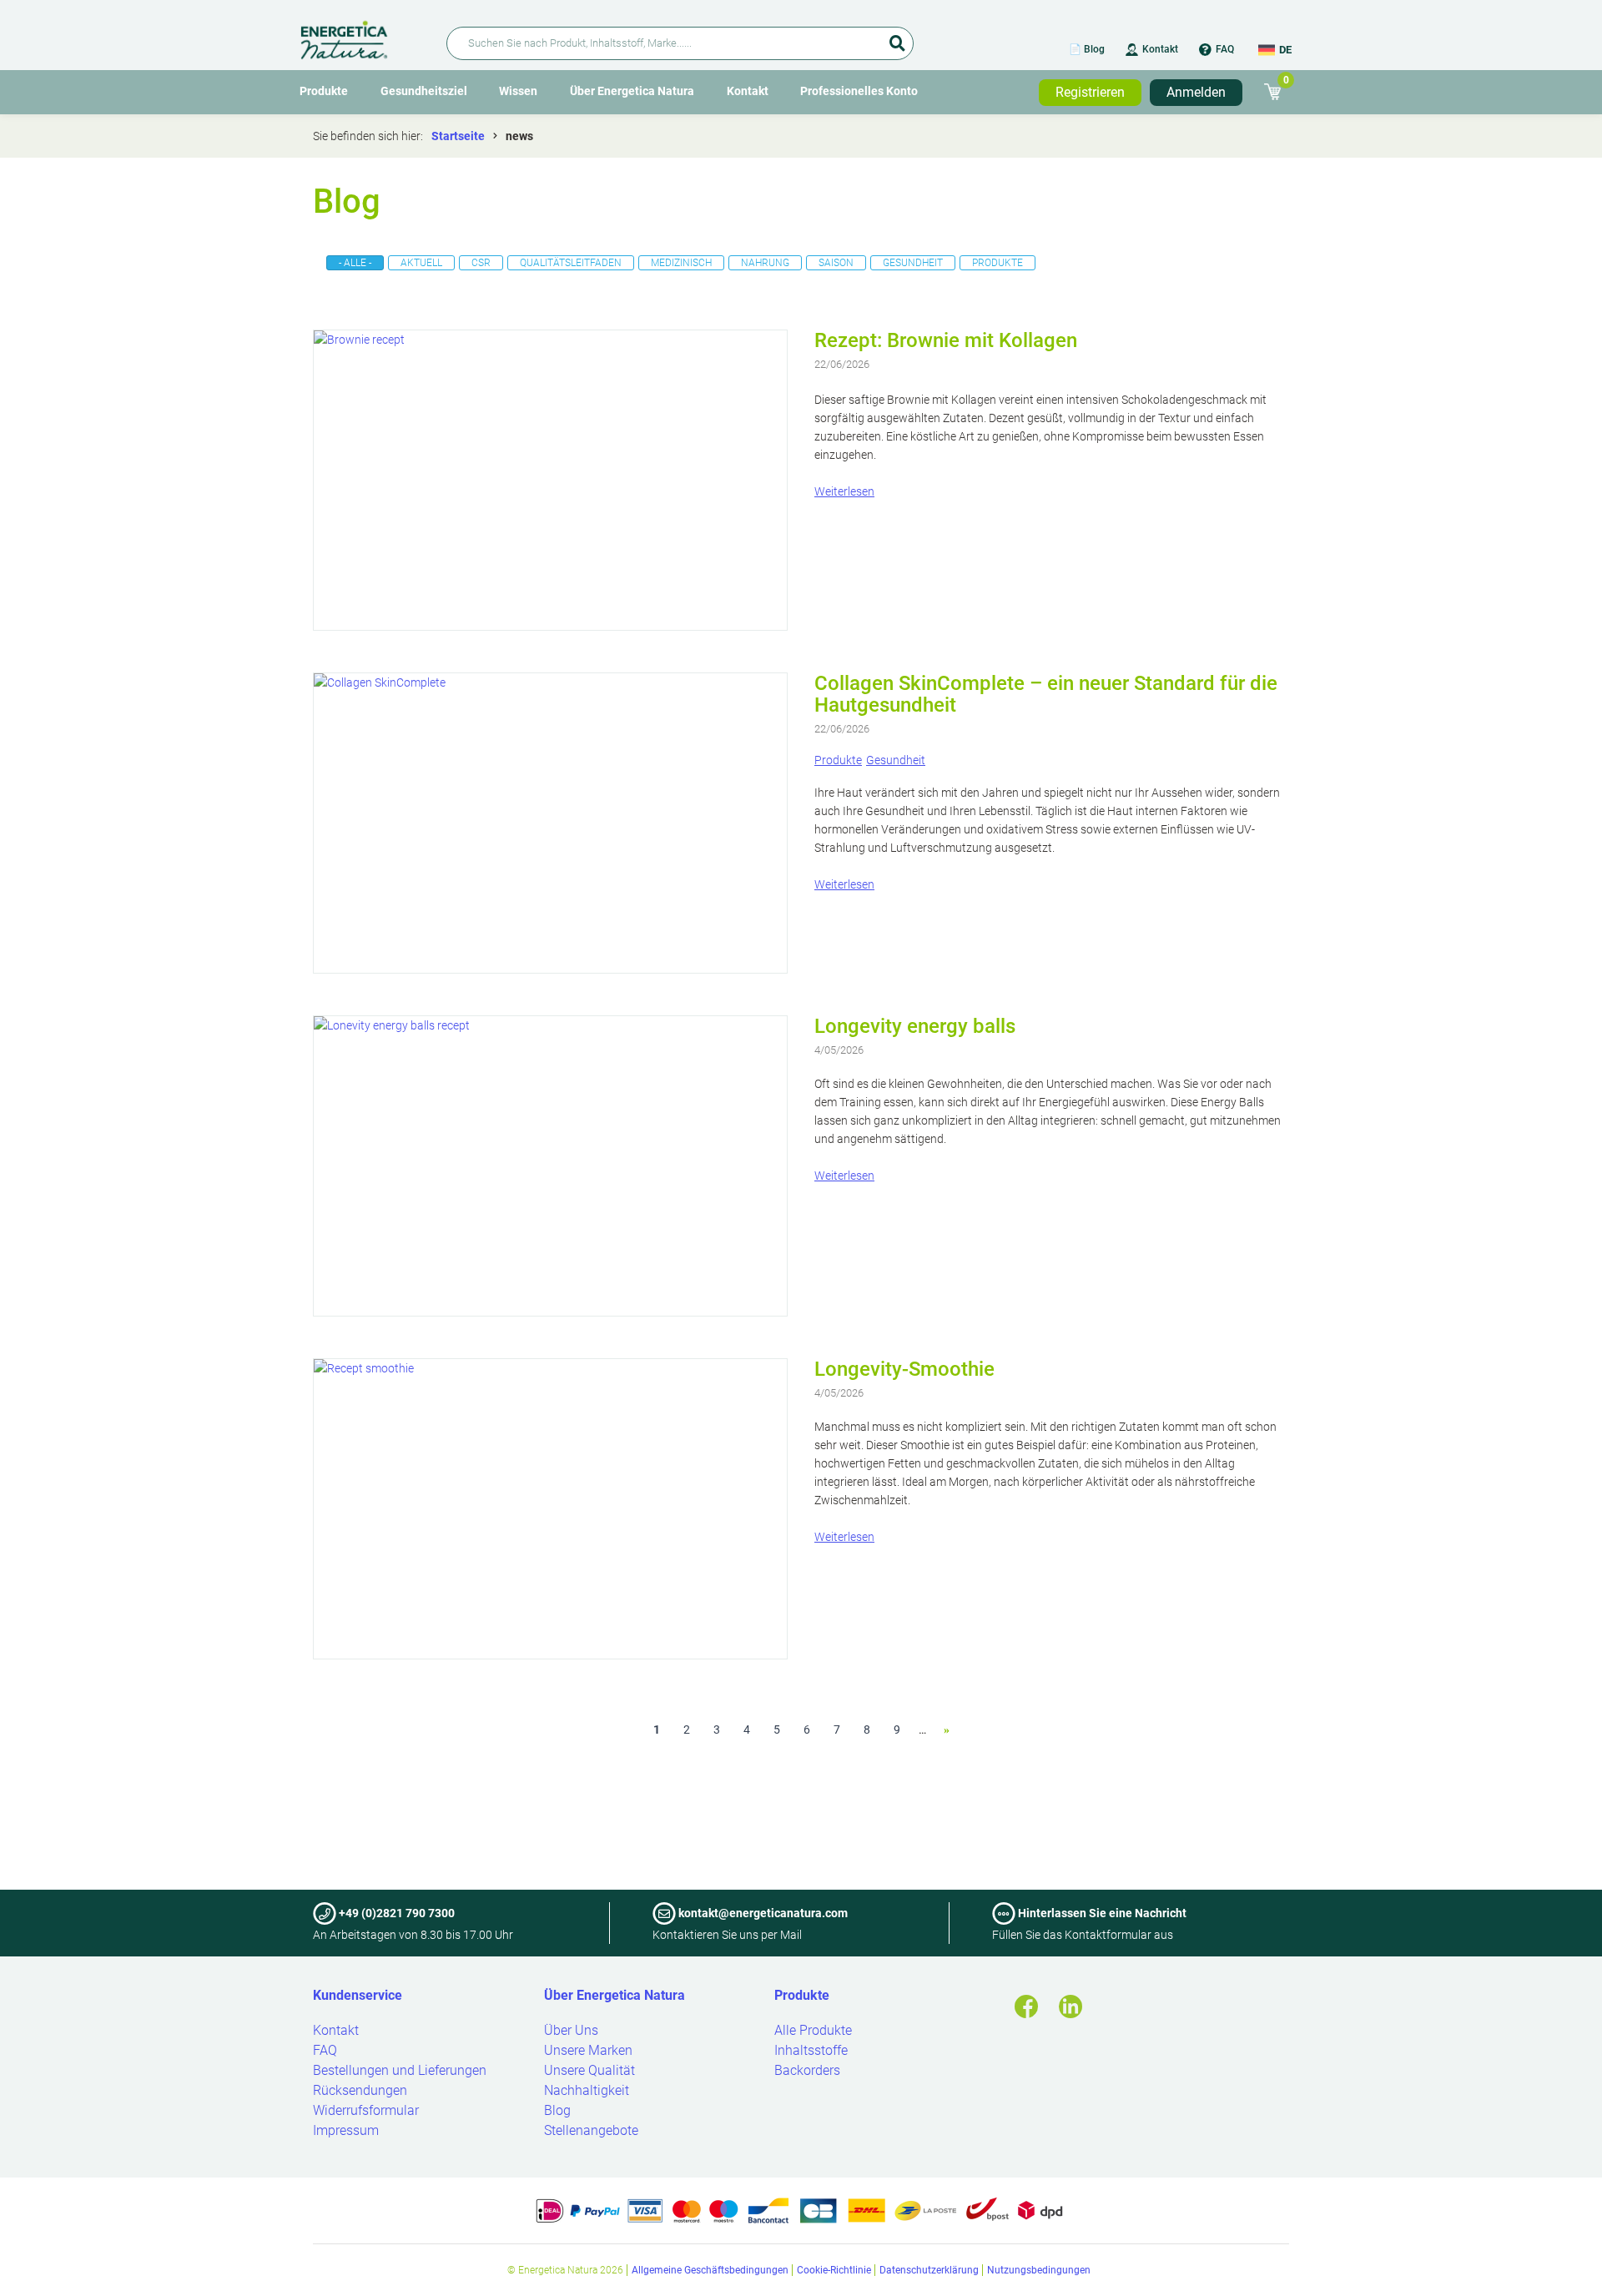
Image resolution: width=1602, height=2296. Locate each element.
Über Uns (571, 2030)
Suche (897, 38)
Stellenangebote (591, 2130)
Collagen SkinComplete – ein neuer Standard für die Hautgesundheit (1046, 694)
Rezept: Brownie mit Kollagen (946, 340)
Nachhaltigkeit (587, 2090)
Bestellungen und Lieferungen (400, 2070)
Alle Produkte (813, 2030)
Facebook (1026, 2006)
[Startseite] (363, 37)
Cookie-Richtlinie (834, 2270)
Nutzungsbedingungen (1039, 2270)
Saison (836, 263)
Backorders (807, 2070)
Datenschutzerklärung (929, 2270)
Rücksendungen (360, 2090)
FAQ (1225, 49)
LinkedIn (1071, 2006)
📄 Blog (1087, 49)
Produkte (324, 91)
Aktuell (421, 263)
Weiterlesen (844, 491)
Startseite (458, 136)
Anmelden (1196, 92)
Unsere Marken (588, 2050)
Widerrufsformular (366, 2110)
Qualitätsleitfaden (571, 263)
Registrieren (1090, 92)
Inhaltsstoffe (811, 2050)
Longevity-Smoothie (904, 1369)
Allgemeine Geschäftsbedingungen (710, 2270)
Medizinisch (681, 263)
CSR (481, 263)
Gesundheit (913, 263)
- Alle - (355, 263)
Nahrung (765, 263)
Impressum (346, 2130)
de (1285, 50)
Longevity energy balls (915, 1026)
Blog (557, 2110)
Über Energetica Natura (632, 91)
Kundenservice (358, 1995)
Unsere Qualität (589, 2070)
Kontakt (1160, 49)
